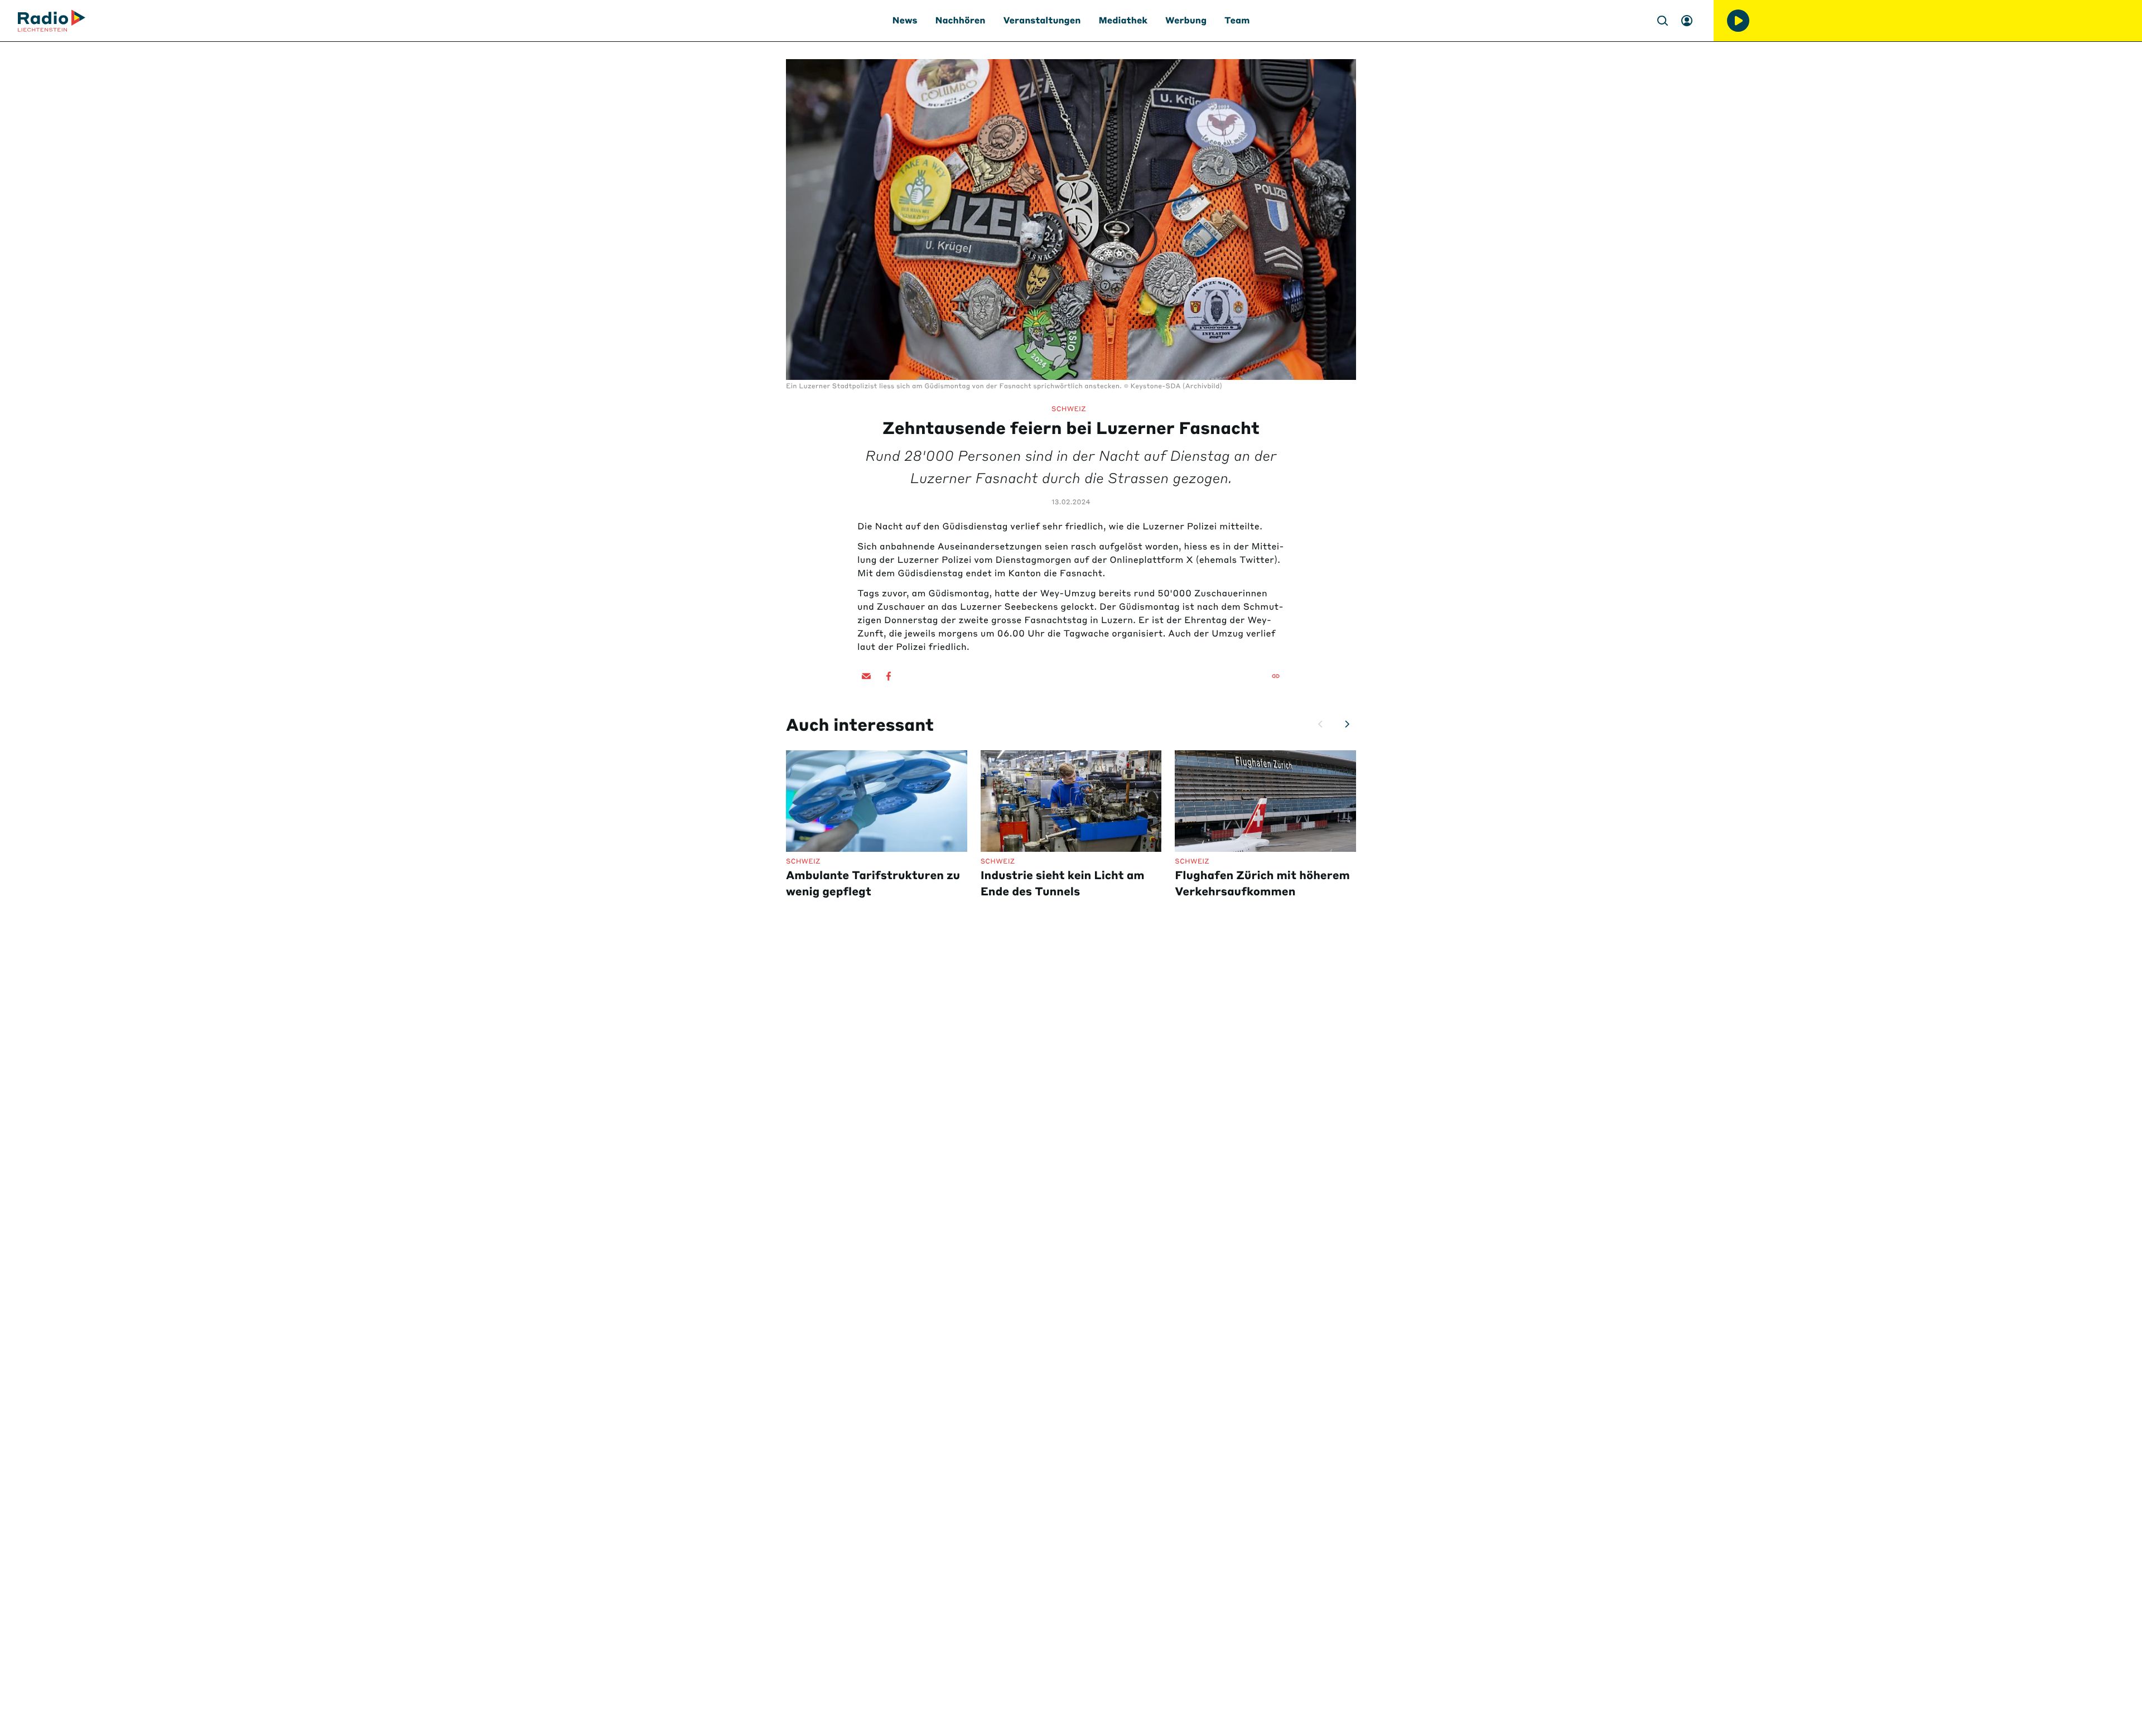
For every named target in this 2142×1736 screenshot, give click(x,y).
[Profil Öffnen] (1687, 21)
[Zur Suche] (1662, 21)
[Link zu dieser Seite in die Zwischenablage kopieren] (1276, 676)
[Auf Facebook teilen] (889, 676)
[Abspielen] (1738, 21)
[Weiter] (1347, 724)
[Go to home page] (52, 21)
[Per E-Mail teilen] (866, 676)
